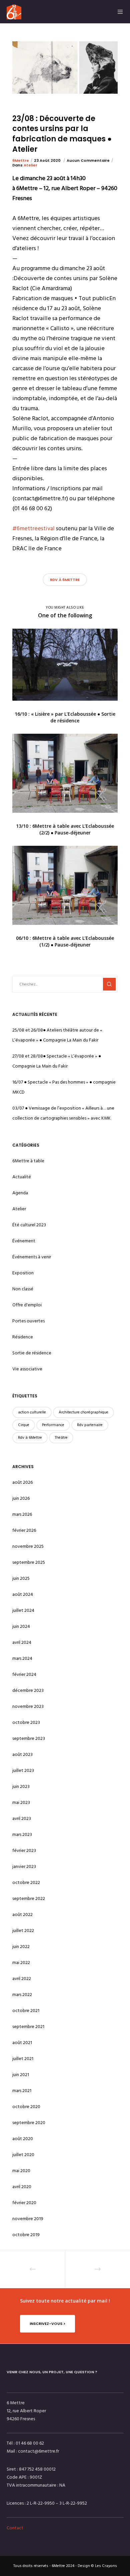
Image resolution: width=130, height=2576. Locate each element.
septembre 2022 (29, 1898)
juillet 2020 (23, 2155)
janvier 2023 (24, 1866)
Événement (24, 1241)
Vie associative (27, 1369)
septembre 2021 (28, 2027)
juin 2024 (21, 1626)
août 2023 (22, 1754)
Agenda (20, 1193)
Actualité (22, 1177)
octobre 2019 (26, 2235)
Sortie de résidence (32, 1353)
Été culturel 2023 (29, 1225)
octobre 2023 (26, 1722)
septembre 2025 (29, 1562)
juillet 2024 (23, 1610)
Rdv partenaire (90, 1425)
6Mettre (21, 160)
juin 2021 (21, 2075)
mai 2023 (21, 1802)
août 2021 (22, 2043)
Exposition (23, 1273)
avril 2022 (22, 1979)
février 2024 (24, 1674)
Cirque (24, 1425)
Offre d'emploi (27, 1305)
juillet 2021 (23, 2059)
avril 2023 (22, 1818)
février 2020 (24, 2203)
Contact (15, 2528)
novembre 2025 (28, 1546)
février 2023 (24, 1850)
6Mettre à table (28, 1161)
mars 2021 (22, 2091)
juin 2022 (21, 1947)
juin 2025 (21, 1578)
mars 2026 (22, 1514)
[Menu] (118, 12)
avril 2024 (22, 1642)
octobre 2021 (26, 2011)
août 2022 (22, 1914)
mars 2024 (22, 1658)
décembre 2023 (28, 1690)
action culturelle (32, 1412)
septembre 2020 (29, 2123)
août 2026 (22, 1482)
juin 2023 (21, 1786)
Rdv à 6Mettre (65, 580)
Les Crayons (106, 2566)
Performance (53, 1425)
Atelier (30, 165)
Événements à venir (32, 1257)
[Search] (109, 984)
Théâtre (61, 1438)
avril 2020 (22, 2187)
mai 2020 (21, 2171)
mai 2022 (21, 1963)
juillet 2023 (23, 1770)
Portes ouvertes (28, 1321)
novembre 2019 (28, 2219)
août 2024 (23, 1594)
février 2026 (24, 1530)
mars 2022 (22, 1995)
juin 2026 (21, 1498)
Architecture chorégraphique (83, 1412)
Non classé (23, 1289)
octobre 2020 (26, 2107)
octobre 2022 (26, 1882)
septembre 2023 (29, 1738)
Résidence (23, 1337)
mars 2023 (22, 1834)
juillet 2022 (23, 1930)
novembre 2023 (28, 1706)
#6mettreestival (33, 528)
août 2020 (23, 2139)
